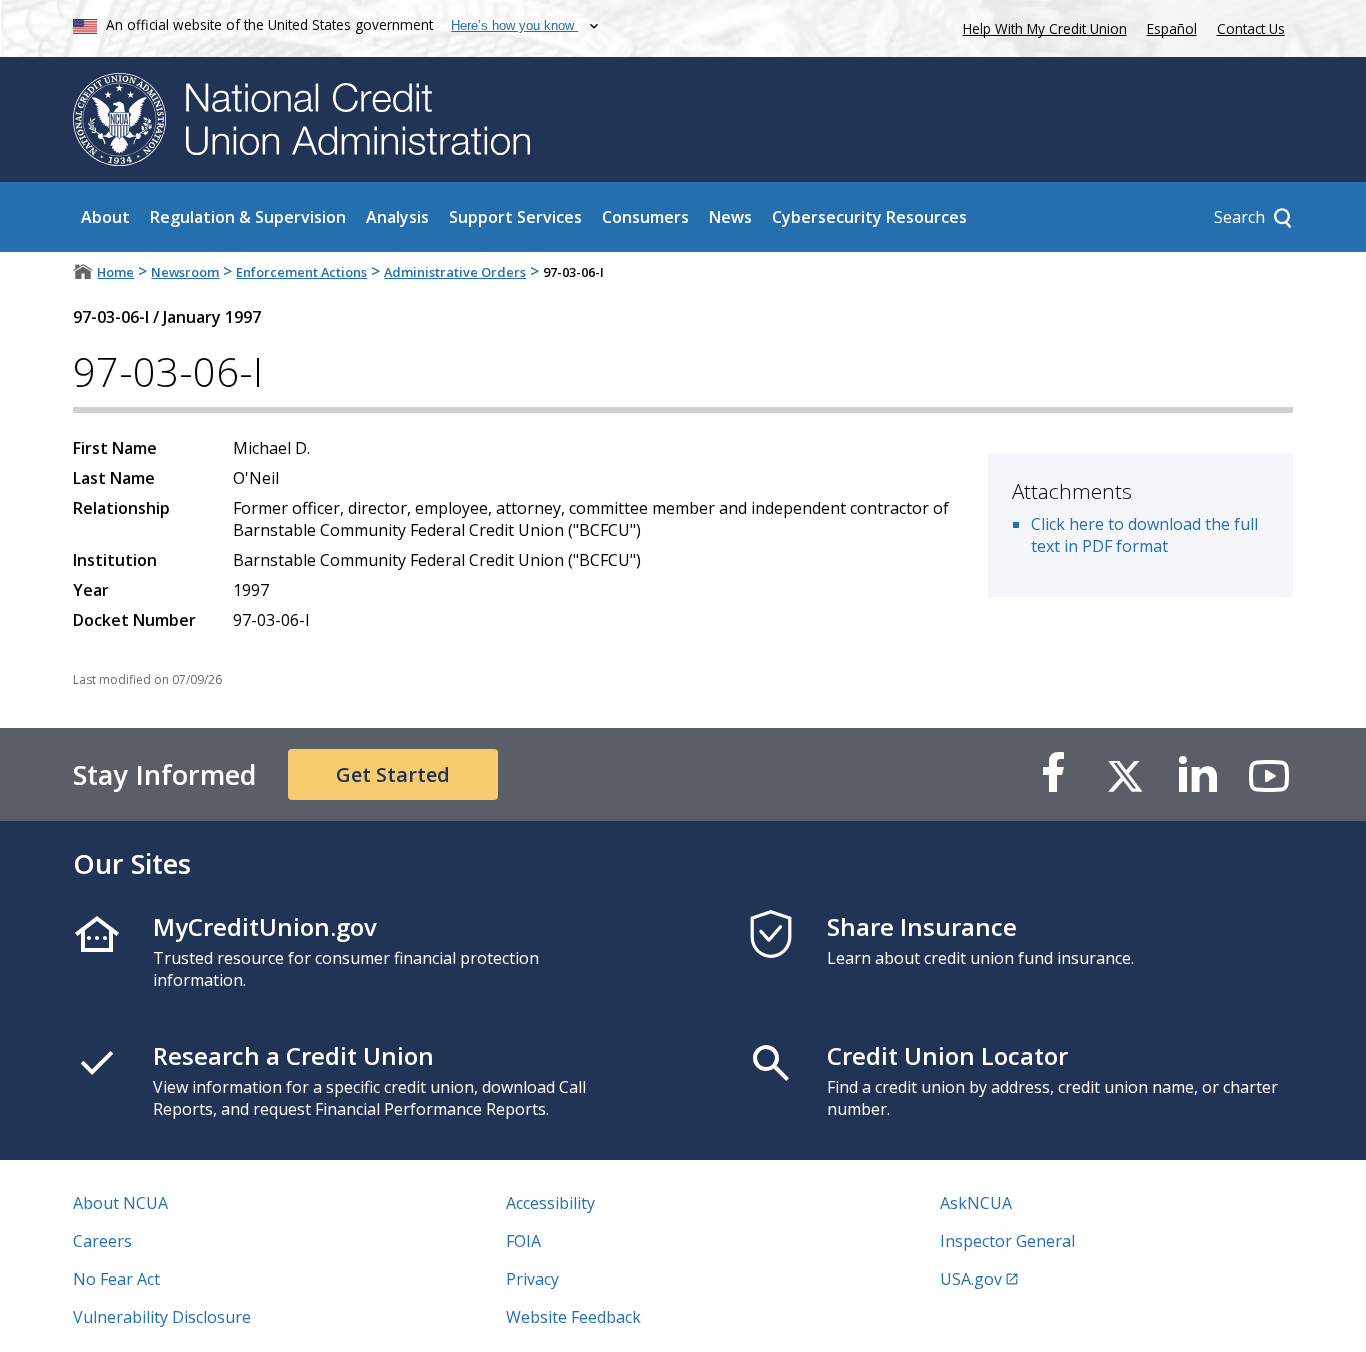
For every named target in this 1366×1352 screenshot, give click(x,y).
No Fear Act (116, 1279)
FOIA (523, 1241)
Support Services (515, 217)
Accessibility (550, 1203)
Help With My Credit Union (1041, 26)
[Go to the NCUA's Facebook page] (1053, 774)
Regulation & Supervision (248, 217)
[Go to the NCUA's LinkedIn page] (1197, 774)
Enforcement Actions (301, 272)
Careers (102, 1241)
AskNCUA (976, 1203)
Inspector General (1007, 1241)
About (105, 217)
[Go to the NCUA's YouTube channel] (1269, 774)
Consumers (645, 217)
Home (115, 272)
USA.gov (971, 1279)
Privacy (532, 1279)
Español (1172, 28)
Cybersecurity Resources (869, 217)
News (730, 217)
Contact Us (1251, 28)
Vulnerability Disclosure (162, 1317)
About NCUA (120, 1203)
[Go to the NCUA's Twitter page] (1125, 774)
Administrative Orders (455, 272)
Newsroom (185, 272)
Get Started (393, 774)
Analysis (397, 217)
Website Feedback (573, 1317)
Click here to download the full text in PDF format (1144, 535)
